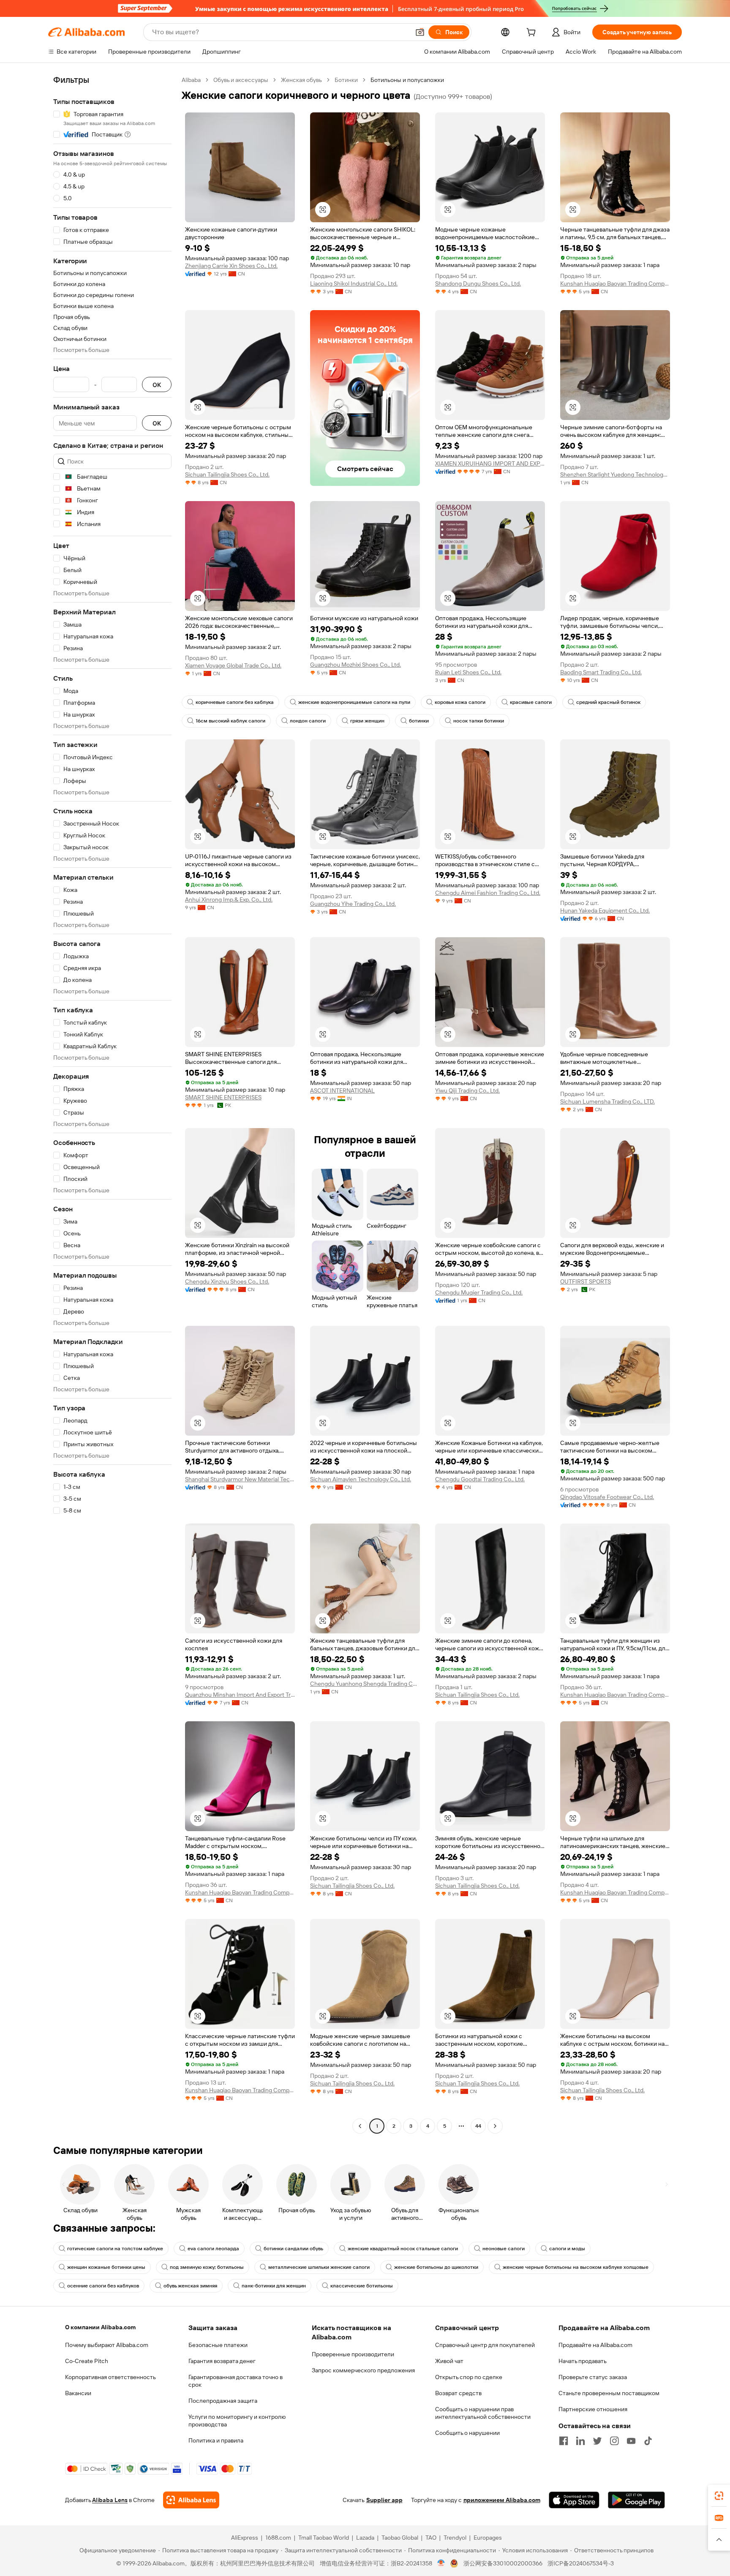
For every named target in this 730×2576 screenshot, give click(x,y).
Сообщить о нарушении (467, 2433)
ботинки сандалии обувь (293, 2249)
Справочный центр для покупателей (485, 2345)
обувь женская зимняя (190, 2286)
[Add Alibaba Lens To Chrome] (191, 2500)
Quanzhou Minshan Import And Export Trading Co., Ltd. (240, 1695)
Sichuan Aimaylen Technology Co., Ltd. (361, 1479)
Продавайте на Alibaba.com (595, 2345)
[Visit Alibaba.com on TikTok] (648, 2441)
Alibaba (191, 80)
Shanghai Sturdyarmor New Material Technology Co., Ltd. (240, 1479)
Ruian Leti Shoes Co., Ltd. (468, 672)
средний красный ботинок (608, 702)
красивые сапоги (531, 702)
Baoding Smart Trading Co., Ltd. (601, 672)
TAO (431, 2538)
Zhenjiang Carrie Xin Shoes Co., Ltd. (231, 266)
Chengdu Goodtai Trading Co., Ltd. (480, 1479)
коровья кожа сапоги (460, 702)
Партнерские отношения (593, 2409)
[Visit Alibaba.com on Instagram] (614, 2441)
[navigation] (112, 1104)
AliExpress (245, 2538)
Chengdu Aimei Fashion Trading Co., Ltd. (488, 893)
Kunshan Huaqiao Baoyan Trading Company (615, 283)
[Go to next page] (495, 2126)
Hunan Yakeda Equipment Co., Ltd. (605, 910)
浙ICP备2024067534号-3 (581, 2563)
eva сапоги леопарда (213, 2249)
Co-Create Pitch (87, 2361)
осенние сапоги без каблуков (103, 2286)
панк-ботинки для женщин (274, 2286)
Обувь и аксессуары (241, 80)
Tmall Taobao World (324, 2538)
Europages (488, 2538)
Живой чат (449, 2361)
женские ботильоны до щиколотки (436, 2267)
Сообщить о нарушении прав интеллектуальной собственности (483, 2413)
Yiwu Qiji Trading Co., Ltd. (467, 1090)
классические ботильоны (362, 2286)
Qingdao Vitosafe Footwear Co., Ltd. (607, 1497)
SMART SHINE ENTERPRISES (223, 1097)
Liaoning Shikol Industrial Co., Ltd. (354, 283)
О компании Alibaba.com (100, 2327)
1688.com (278, 2538)
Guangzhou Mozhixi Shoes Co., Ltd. (355, 665)
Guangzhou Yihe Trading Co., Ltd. (353, 904)
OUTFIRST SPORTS (586, 1281)
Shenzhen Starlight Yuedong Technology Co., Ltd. (615, 474)
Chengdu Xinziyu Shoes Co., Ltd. (227, 1281)
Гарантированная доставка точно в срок (236, 2381)
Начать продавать (583, 2361)
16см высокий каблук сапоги (230, 721)
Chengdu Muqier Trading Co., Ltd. (479, 1292)
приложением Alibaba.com (502, 2500)
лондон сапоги (308, 721)
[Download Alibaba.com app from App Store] (574, 2500)
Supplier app (384, 2500)
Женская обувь (301, 80)
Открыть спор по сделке (469, 2377)
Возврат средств (458, 2393)
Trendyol (455, 2538)
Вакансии (78, 2393)
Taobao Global (400, 2538)
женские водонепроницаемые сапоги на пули (354, 702)
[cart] (533, 33)
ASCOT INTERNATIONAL (342, 1090)
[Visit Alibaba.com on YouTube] (631, 2441)
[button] (420, 32)
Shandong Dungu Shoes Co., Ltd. (478, 283)
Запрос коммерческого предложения (363, 2370)
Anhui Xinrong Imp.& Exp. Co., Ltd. (229, 900)
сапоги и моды (567, 2249)
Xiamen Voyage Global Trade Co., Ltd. (233, 665)
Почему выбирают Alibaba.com (107, 2345)
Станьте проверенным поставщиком (609, 2393)
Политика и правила (216, 2440)
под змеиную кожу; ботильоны (207, 2267)
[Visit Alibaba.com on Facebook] (564, 2441)
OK (157, 385)
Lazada (365, 2538)
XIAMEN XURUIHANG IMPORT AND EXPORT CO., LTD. (490, 463)
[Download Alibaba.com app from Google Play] (636, 2500)
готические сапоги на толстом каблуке (115, 2249)
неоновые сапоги (504, 2249)
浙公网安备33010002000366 (503, 2563)
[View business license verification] (441, 2563)
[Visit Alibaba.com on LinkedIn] (580, 2441)
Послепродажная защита (223, 2401)
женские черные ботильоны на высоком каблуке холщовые (576, 2267)
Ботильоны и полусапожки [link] (407, 80)
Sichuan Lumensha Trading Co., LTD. (607, 1101)
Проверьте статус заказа (593, 2377)
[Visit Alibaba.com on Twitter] (597, 2441)
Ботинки (346, 80)
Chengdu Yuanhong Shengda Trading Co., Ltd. (365, 1684)
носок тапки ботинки (479, 721)
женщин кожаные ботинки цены (106, 2267)
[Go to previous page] (360, 2126)
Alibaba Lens (110, 2500)
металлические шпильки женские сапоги (319, 2267)
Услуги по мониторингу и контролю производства (237, 2421)
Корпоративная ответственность (110, 2377)
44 (478, 2126)
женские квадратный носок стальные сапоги (403, 2249)
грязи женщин (367, 721)
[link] (719, 2496)
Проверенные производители (353, 2354)
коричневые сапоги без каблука (235, 702)
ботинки (419, 721)
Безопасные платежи (218, 2345)
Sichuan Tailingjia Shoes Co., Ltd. (227, 474)
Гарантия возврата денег (222, 2361)
